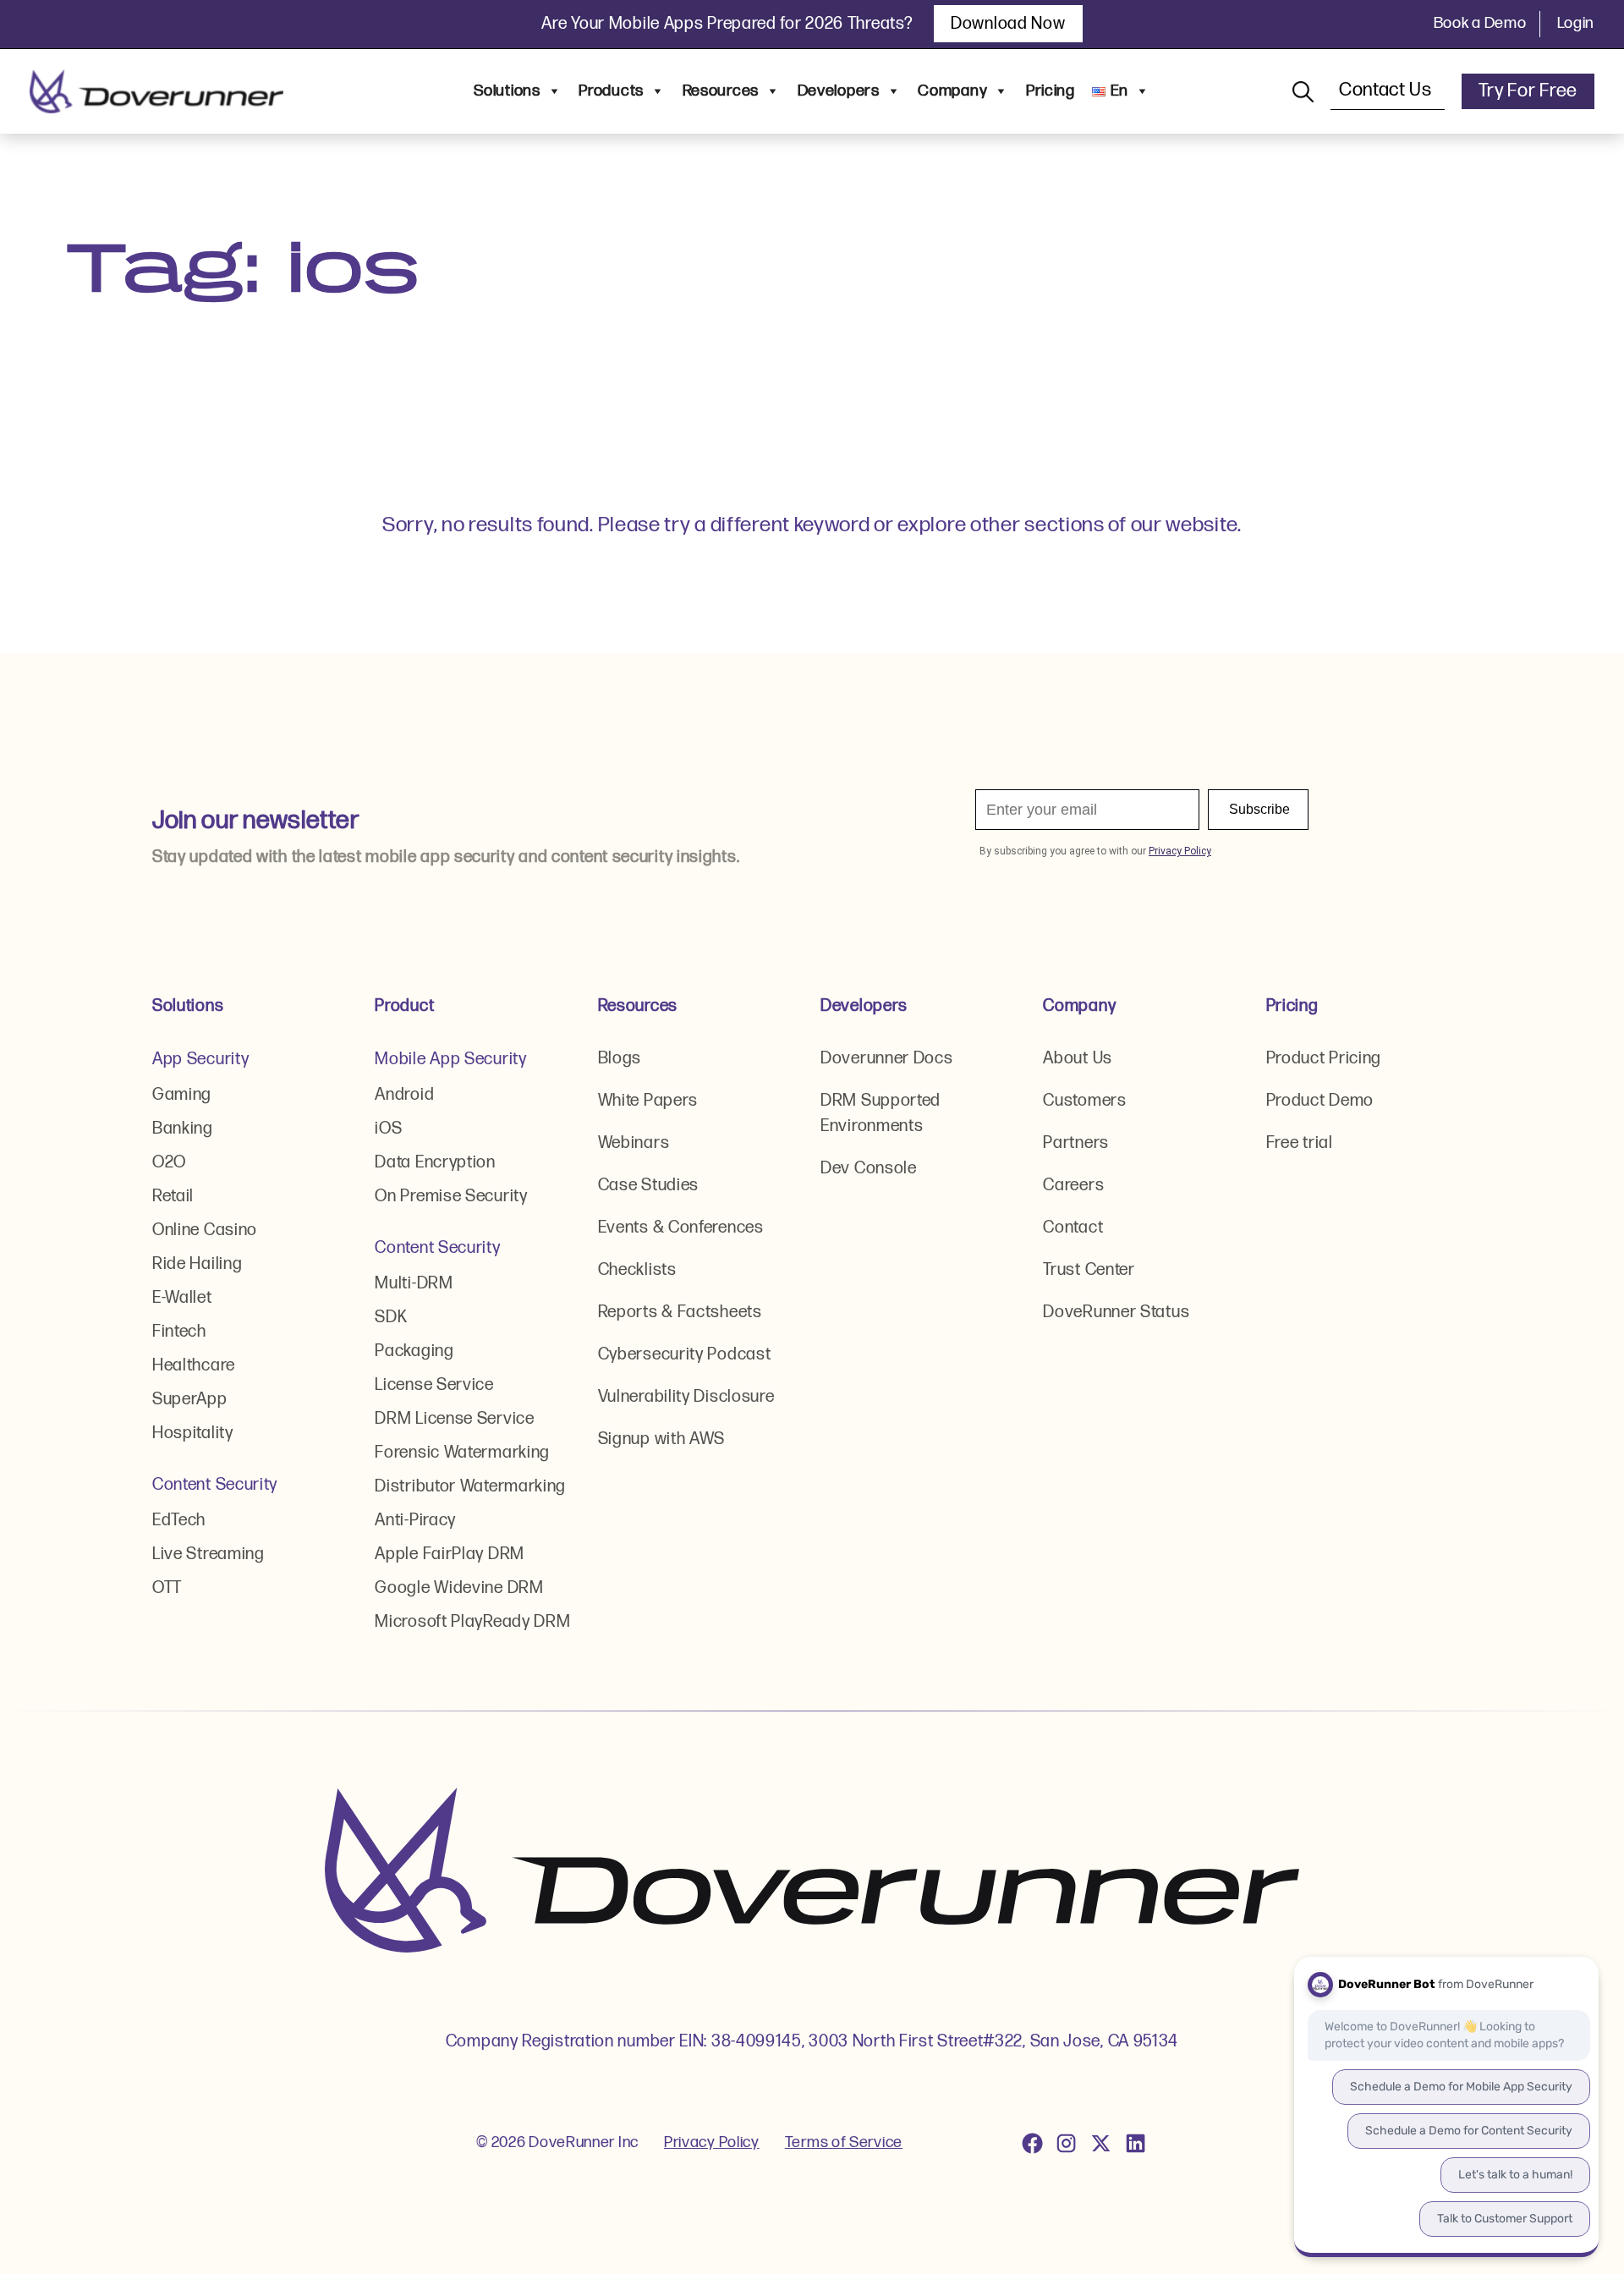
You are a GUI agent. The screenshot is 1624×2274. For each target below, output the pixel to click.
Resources (721, 91)
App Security (200, 1059)
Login (1576, 23)
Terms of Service (844, 2142)
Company (952, 91)
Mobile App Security (450, 1059)
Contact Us (1388, 90)
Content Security (215, 1485)
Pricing (1051, 91)
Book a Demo (1480, 23)
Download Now (1008, 24)
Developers (839, 91)
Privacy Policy (712, 2142)
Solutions (507, 91)
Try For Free (1528, 91)
